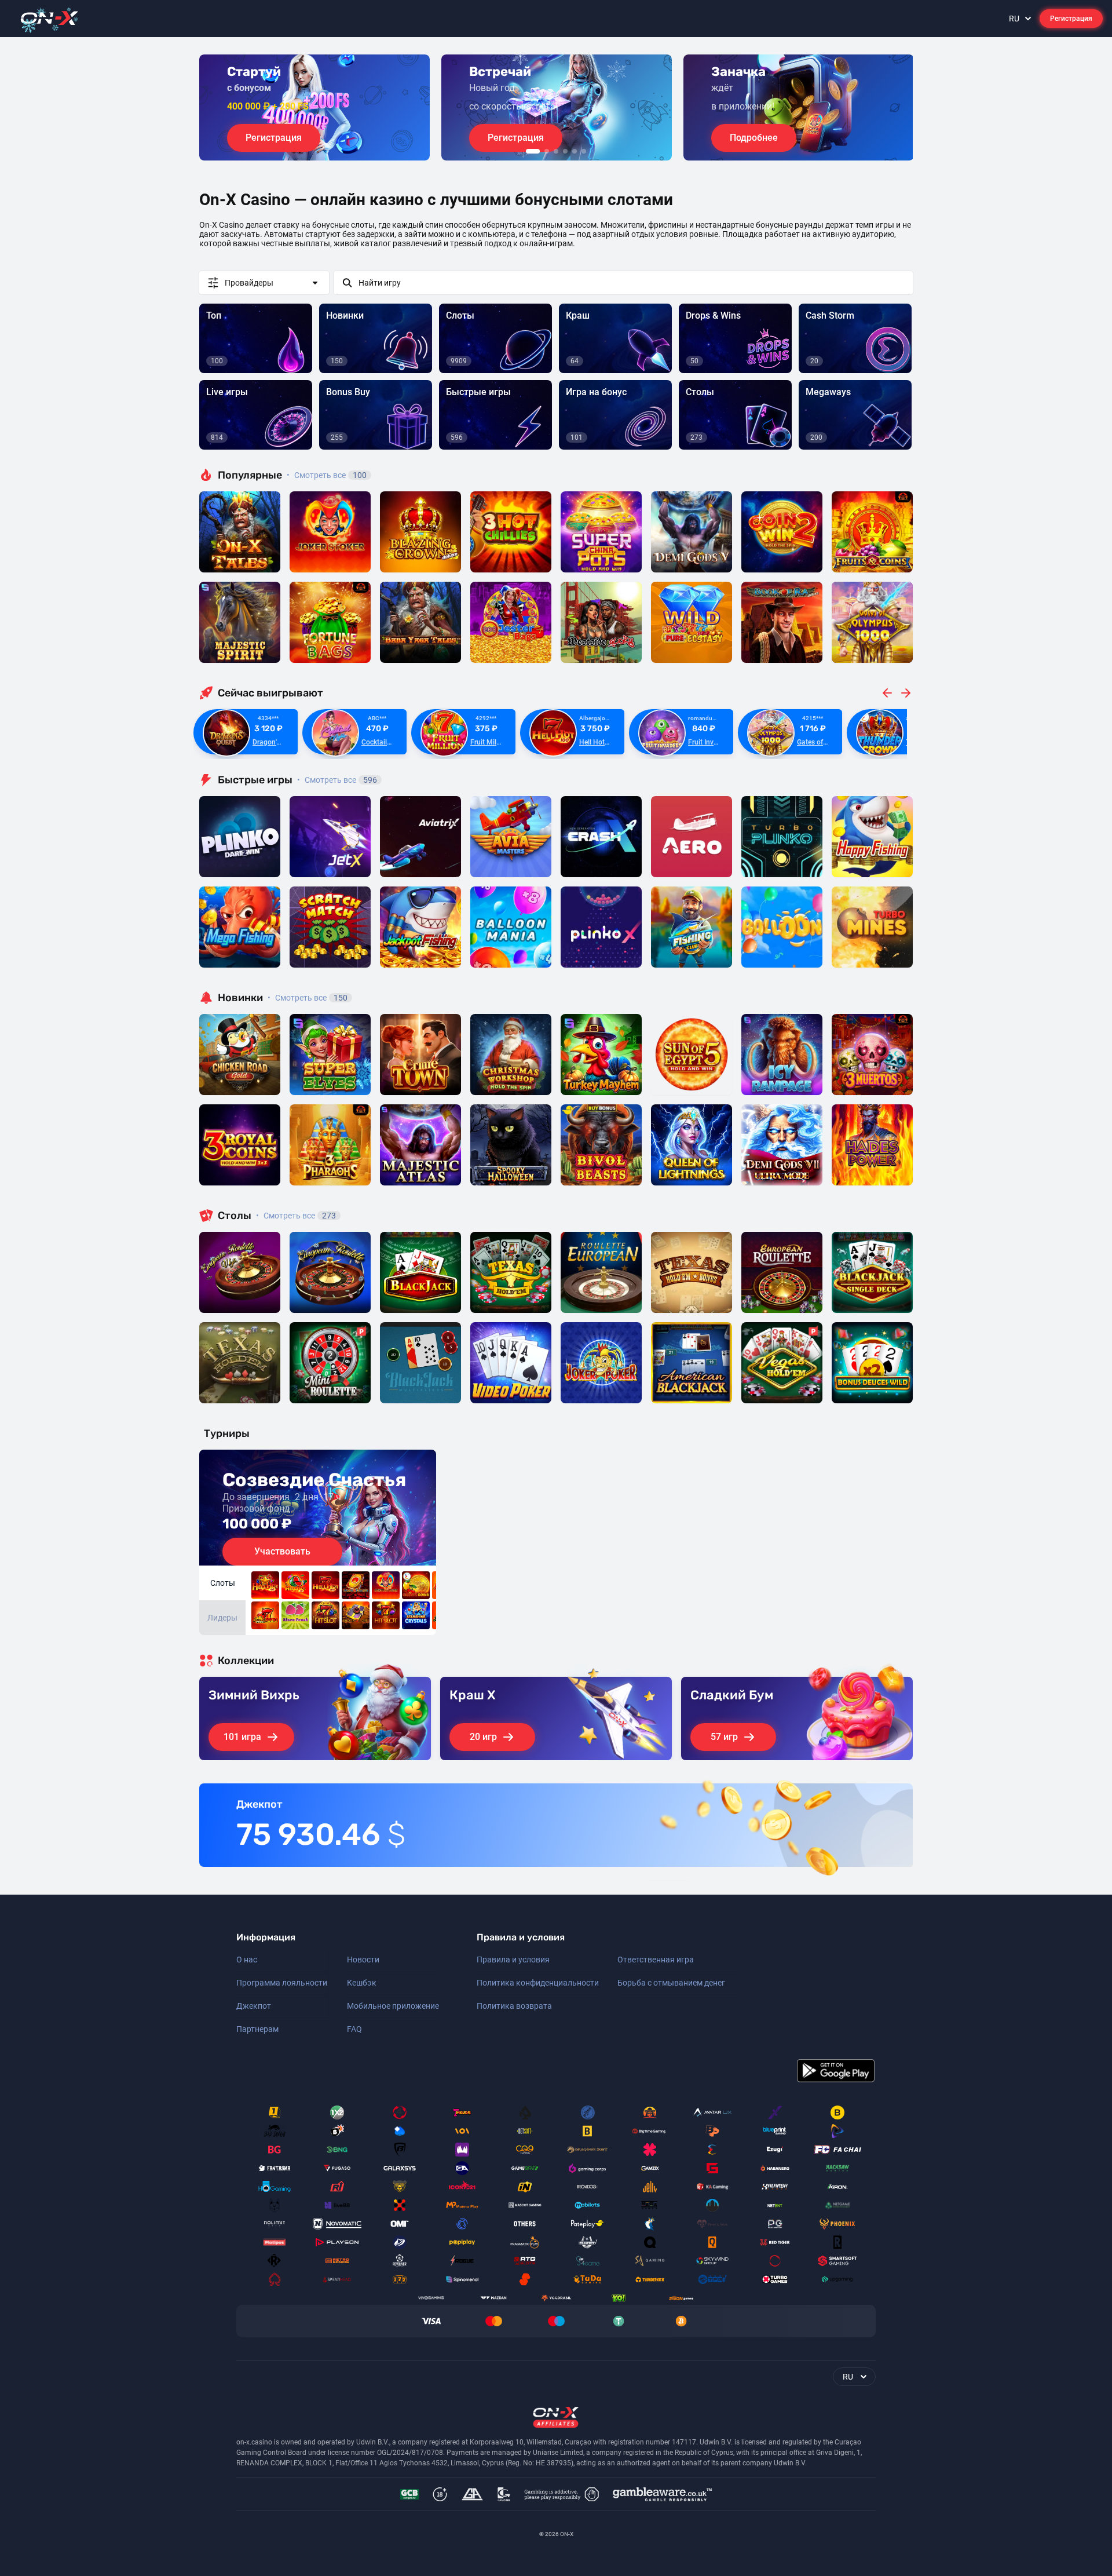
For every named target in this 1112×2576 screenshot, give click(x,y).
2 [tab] (547, 151)
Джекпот (254, 2006)
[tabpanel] (314, 107)
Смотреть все (327, 475)
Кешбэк (362, 1983)
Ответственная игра (656, 1960)
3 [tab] (556, 151)
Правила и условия (513, 1960)
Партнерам (257, 2029)
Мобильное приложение (393, 2006)
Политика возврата (514, 2006)
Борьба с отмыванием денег (671, 1983)
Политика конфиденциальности (538, 1983)
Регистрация (1071, 19)
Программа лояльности (282, 1983)
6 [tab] (584, 151)
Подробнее (754, 138)
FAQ (354, 2029)
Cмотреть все (337, 780)
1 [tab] (533, 151)
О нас (247, 1960)
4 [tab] (565, 151)
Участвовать (282, 1551)
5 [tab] (575, 151)
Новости (363, 1960)
